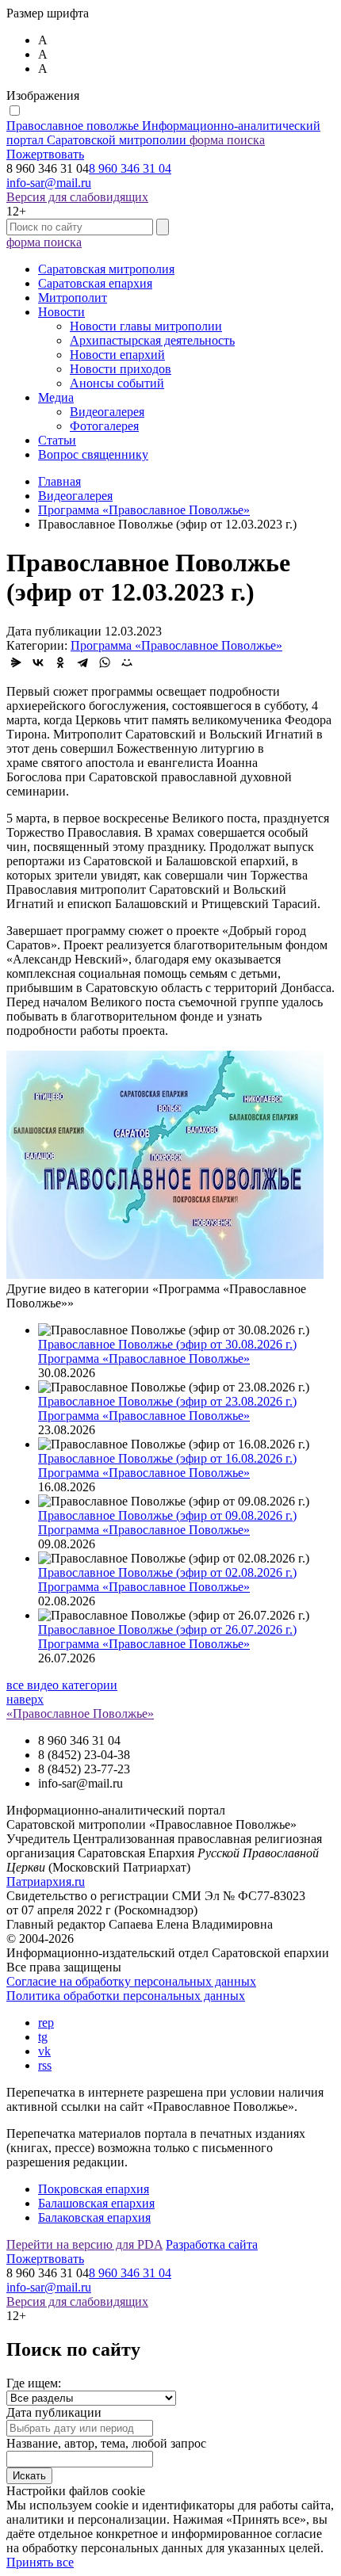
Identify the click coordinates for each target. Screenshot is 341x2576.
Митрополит (73, 298)
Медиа (56, 397)
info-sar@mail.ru (49, 183)
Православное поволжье (163, 133)
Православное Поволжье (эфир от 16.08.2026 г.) (167, 1458)
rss (45, 2065)
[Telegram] (82, 662)
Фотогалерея (104, 426)
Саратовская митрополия (106, 269)
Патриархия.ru (46, 1881)
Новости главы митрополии (146, 326)
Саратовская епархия (95, 283)
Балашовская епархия (96, 2203)
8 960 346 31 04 (130, 168)
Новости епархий (117, 355)
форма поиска (227, 140)
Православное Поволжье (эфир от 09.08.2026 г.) (167, 1515)
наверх (25, 1699)
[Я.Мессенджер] (16, 662)
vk (44, 2051)
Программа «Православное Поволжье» (176, 645)
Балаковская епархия (94, 2217)
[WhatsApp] (105, 662)
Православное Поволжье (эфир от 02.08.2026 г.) (167, 1572)
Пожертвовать (45, 154)
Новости (61, 312)
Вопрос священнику (93, 454)
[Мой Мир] (127, 662)
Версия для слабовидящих (77, 197)
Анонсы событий (117, 383)
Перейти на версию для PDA (84, 2244)
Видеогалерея (107, 412)
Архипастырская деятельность (152, 340)
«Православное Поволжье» (80, 1714)
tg (43, 2037)
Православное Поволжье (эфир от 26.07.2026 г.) (167, 1630)
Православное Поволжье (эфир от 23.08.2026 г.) (167, 1401)
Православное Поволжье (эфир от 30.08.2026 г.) (167, 1344)
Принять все (40, 2562)
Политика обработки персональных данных (126, 1996)
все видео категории (62, 1685)
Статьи (57, 440)
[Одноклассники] (60, 662)
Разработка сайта (212, 2244)
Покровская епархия (94, 2189)
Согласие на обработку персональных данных (131, 1981)
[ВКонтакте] (38, 662)
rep (46, 2023)
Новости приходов (121, 369)
